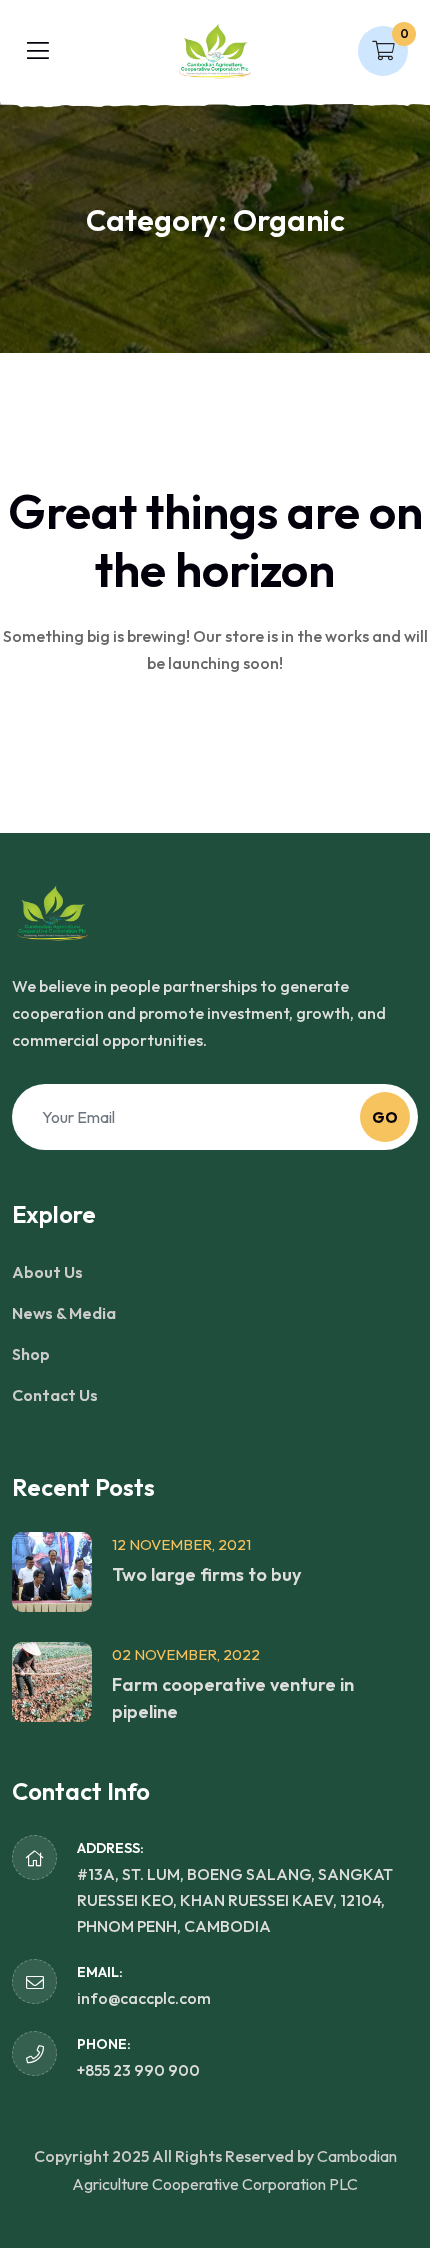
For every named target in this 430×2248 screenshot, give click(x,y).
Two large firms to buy (206, 1574)
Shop (31, 1354)
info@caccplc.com (144, 1998)
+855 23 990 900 (138, 2070)
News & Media (64, 1313)
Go (385, 1117)
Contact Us (55, 1395)
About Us (47, 1272)
